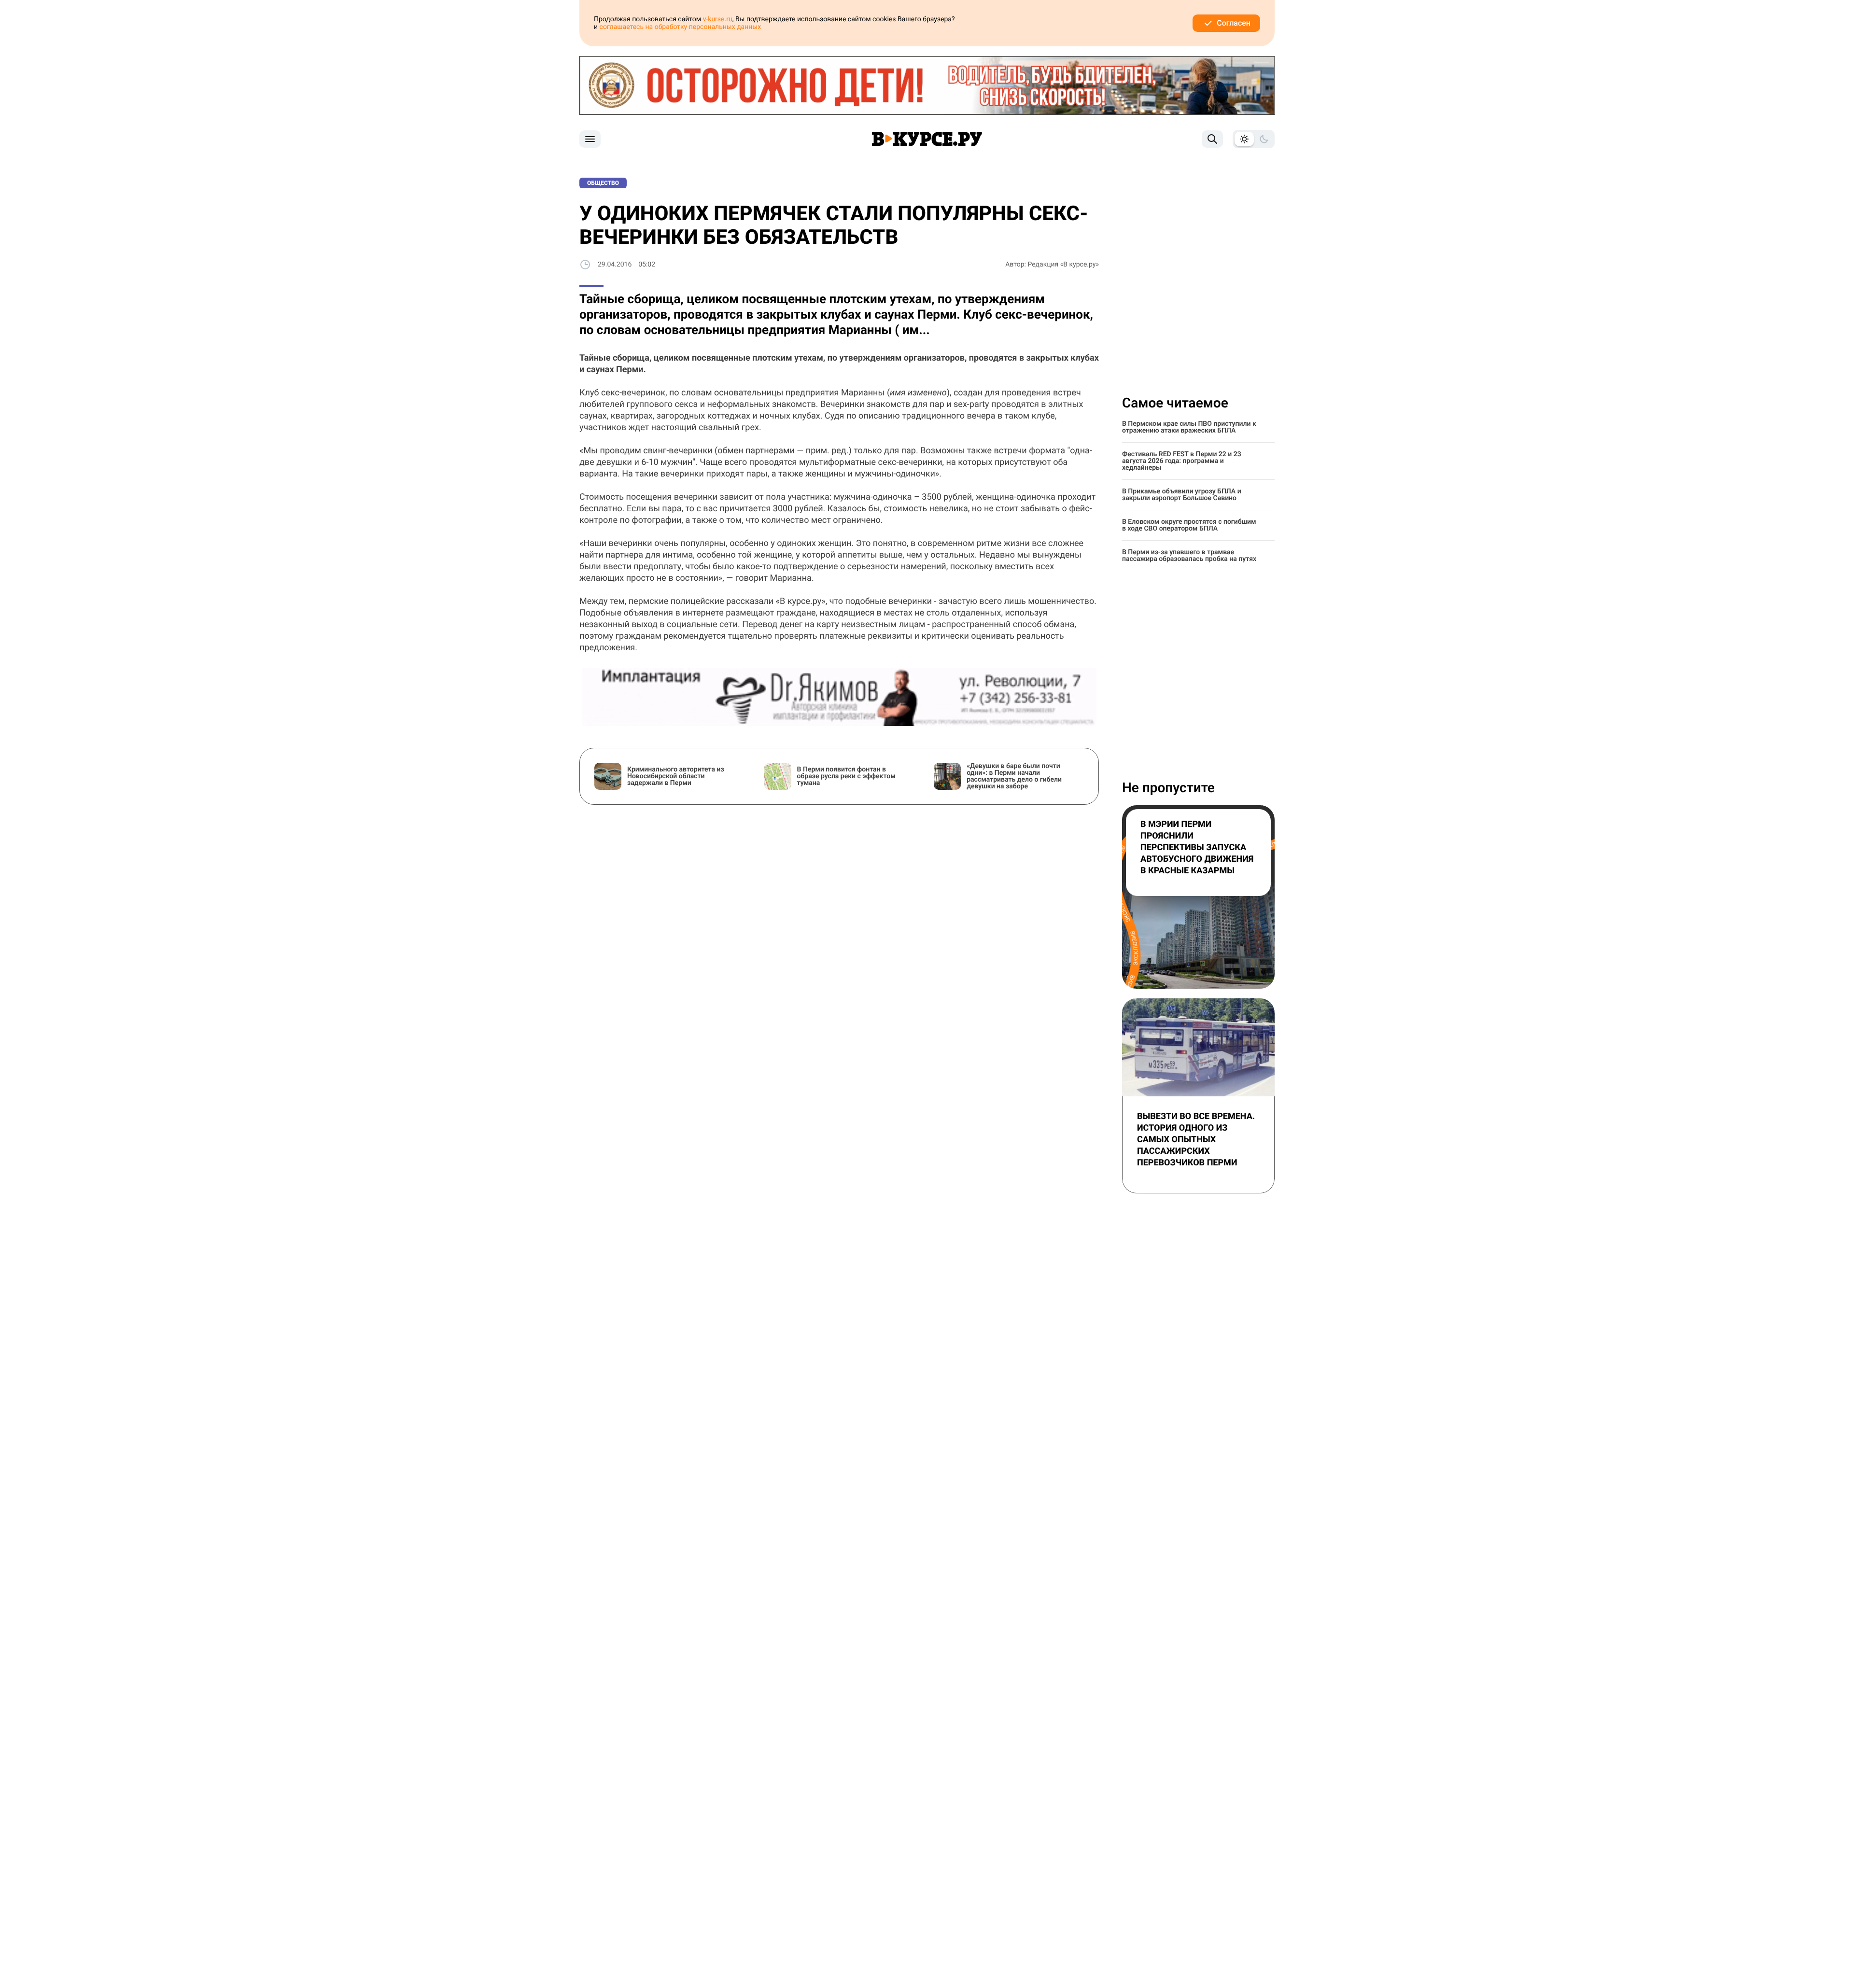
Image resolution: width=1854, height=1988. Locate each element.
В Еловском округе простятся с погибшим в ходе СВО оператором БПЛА (1189, 525)
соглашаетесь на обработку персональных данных (681, 27)
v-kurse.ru (718, 19)
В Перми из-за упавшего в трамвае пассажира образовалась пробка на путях (1189, 556)
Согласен (1234, 23)
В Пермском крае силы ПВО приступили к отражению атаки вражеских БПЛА (1189, 427)
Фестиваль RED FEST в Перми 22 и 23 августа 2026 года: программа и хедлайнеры (1182, 461)
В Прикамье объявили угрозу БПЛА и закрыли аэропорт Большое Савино (1182, 495)
